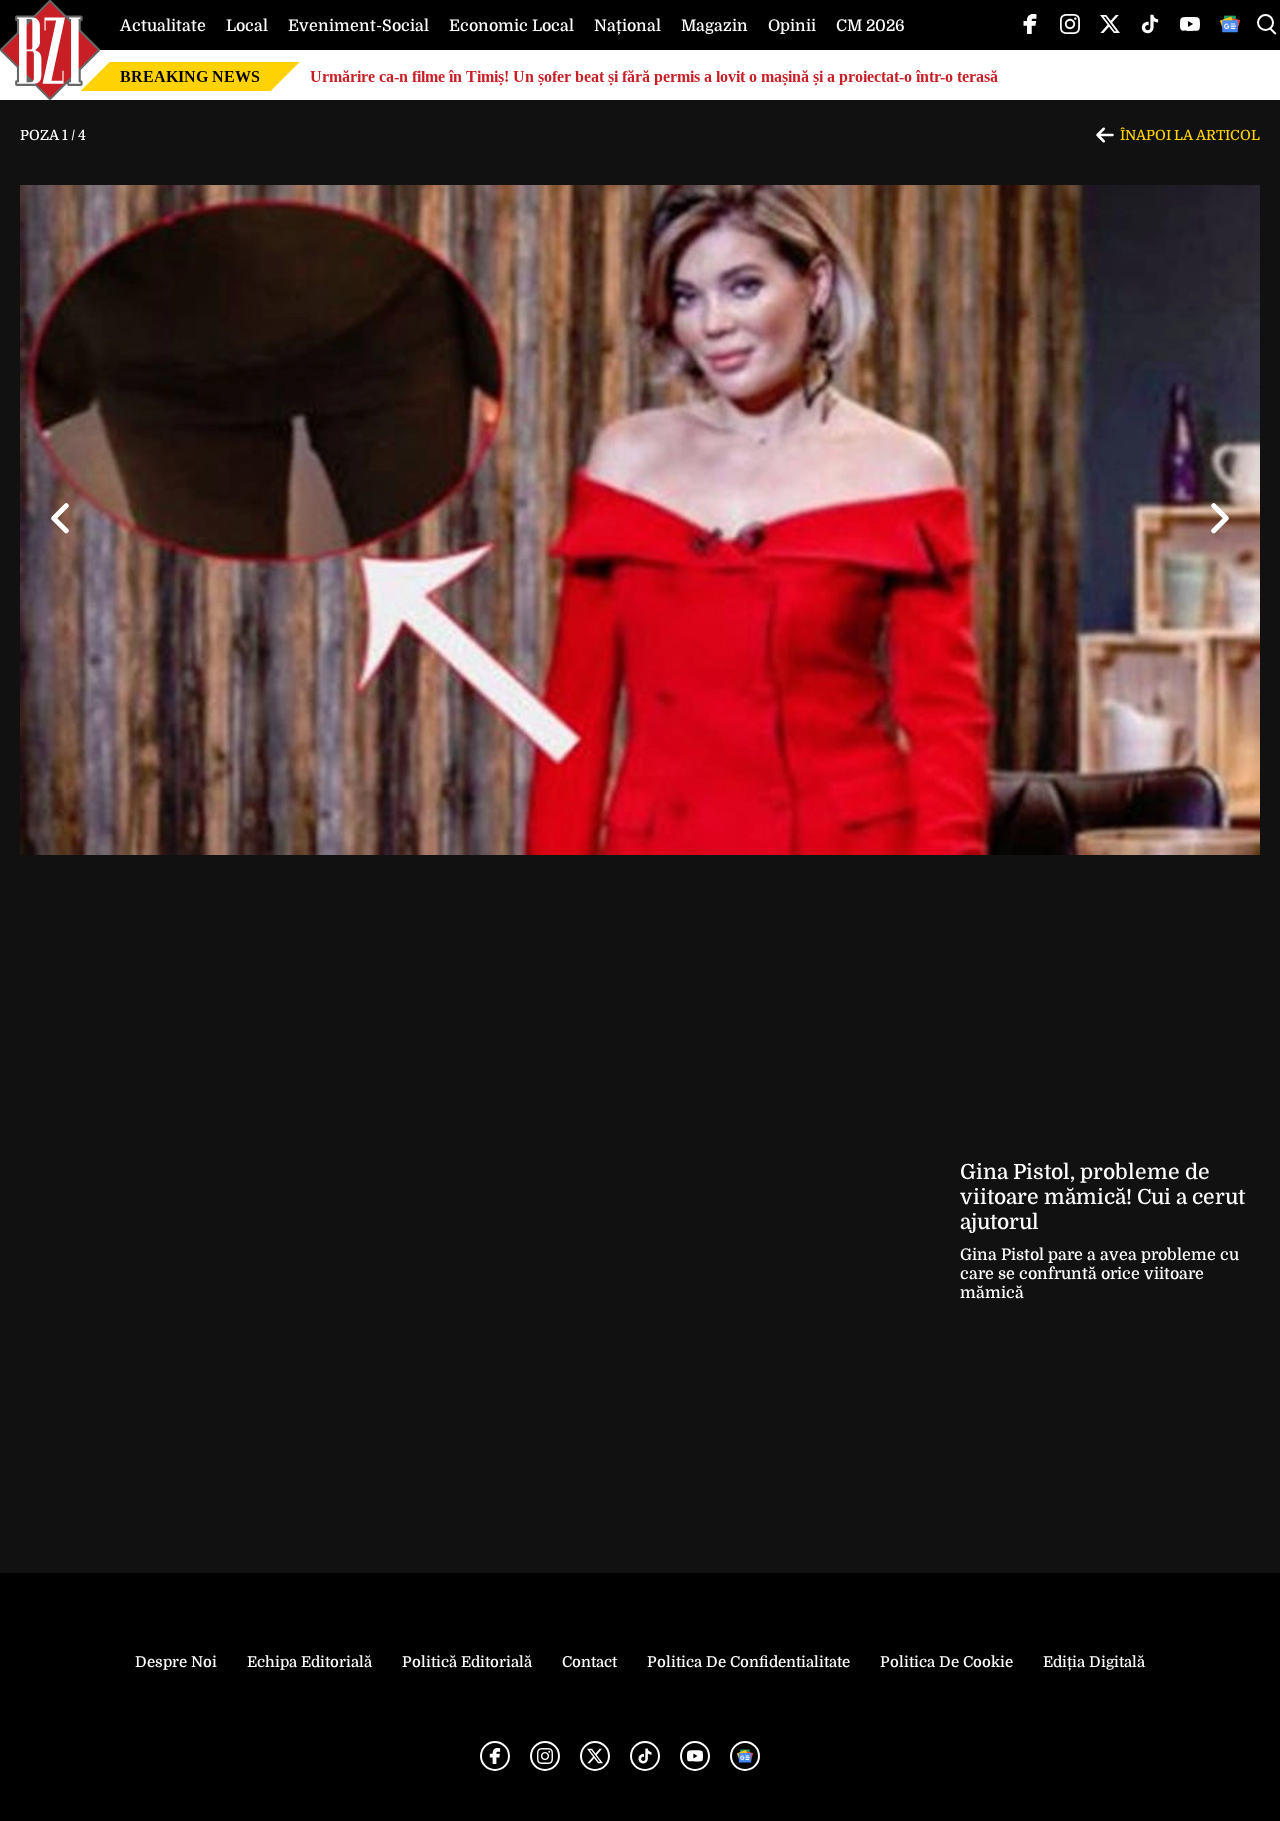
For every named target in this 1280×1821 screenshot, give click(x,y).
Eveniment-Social (358, 26)
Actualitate (163, 26)
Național (627, 26)
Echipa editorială (309, 1662)
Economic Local (511, 26)
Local (247, 26)
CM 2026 (870, 26)
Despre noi (176, 1662)
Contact (589, 1662)
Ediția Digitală (1094, 1662)
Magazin (714, 26)
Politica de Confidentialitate (748, 1662)
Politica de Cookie (946, 1662)
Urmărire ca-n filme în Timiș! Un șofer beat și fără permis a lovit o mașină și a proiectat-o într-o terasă (654, 76)
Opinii (792, 26)
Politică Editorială (467, 1662)
